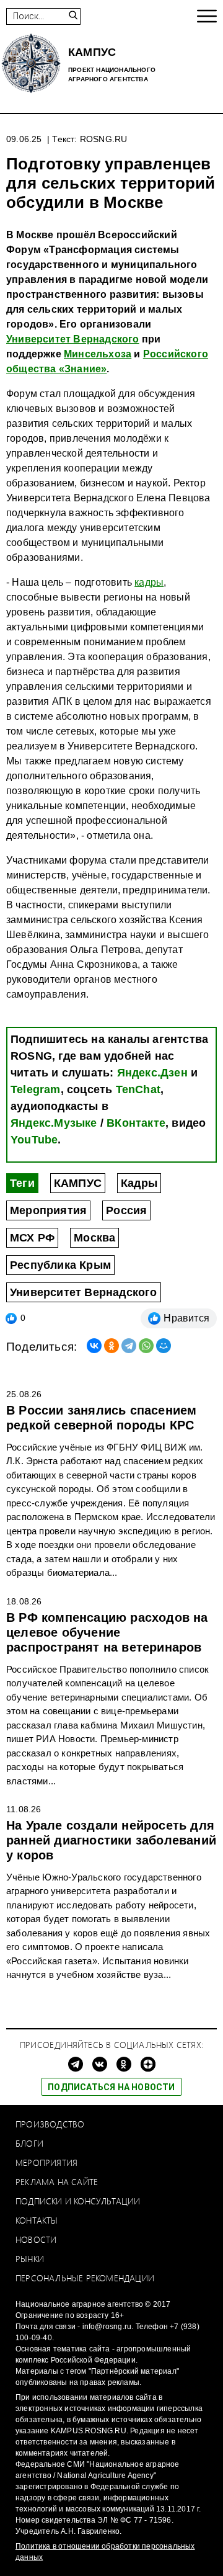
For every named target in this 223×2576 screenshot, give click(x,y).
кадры (149, 582)
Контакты (37, 2220)
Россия (126, 1210)
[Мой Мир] (164, 1346)
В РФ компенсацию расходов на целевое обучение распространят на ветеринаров (107, 1632)
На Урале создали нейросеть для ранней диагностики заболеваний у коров (111, 1840)
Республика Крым (60, 1265)
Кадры (139, 1183)
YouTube (34, 1140)
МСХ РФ (32, 1238)
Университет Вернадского (73, 339)
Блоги (29, 2143)
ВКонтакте (136, 1123)
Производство (50, 2124)
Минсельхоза (98, 354)
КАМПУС (78, 1183)
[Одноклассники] (111, 1346)
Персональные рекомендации (85, 2278)
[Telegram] (129, 1346)
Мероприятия (48, 1210)
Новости (36, 2239)
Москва (94, 1238)
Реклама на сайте (57, 2182)
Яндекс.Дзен (152, 1073)
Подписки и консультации (78, 2201)
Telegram (36, 1089)
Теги (22, 1183)
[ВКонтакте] (94, 1346)
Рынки (30, 2259)
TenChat (138, 1089)
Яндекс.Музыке (54, 1123)
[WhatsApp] (146, 1346)
